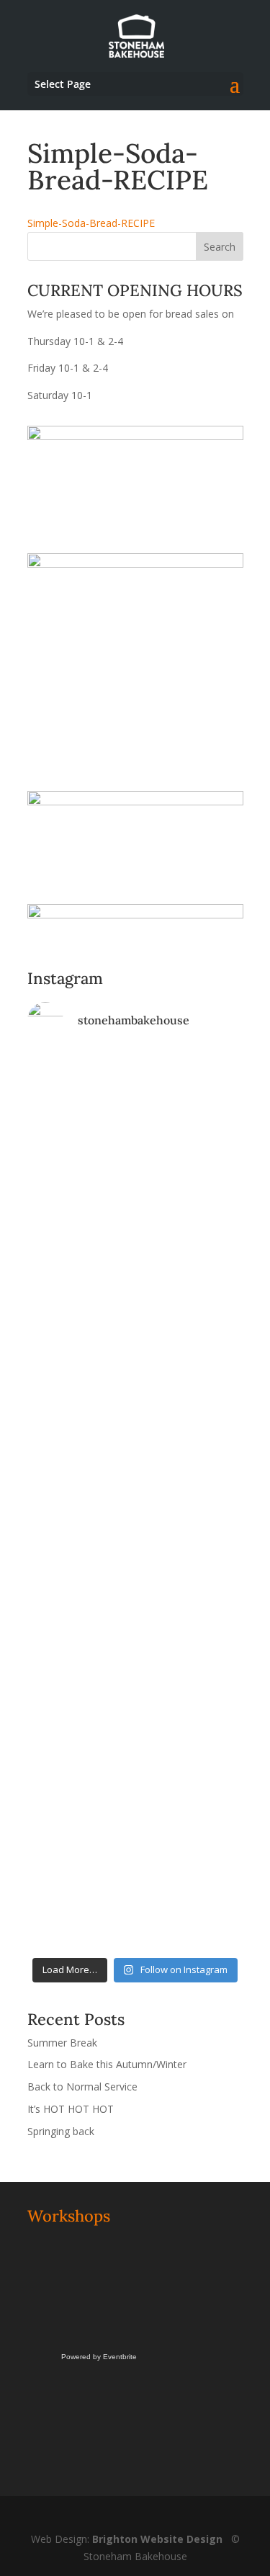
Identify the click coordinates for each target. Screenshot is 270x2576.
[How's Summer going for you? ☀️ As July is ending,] (135, 1817)
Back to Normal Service (82, 2087)
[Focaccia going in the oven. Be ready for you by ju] (135, 1310)
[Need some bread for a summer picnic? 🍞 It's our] (135, 1444)
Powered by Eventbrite (99, 2357)
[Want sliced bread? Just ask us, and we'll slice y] (135, 1351)
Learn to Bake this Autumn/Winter (107, 2064)
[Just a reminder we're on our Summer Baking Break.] (135, 1081)
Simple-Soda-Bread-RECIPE (91, 223)
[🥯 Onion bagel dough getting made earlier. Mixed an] (135, 1563)
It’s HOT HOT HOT (71, 2109)
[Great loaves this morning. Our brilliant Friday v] (135, 1647)
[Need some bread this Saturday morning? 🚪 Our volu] (135, 1199)
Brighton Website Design (157, 2539)
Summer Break (62, 2043)
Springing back (61, 2131)
